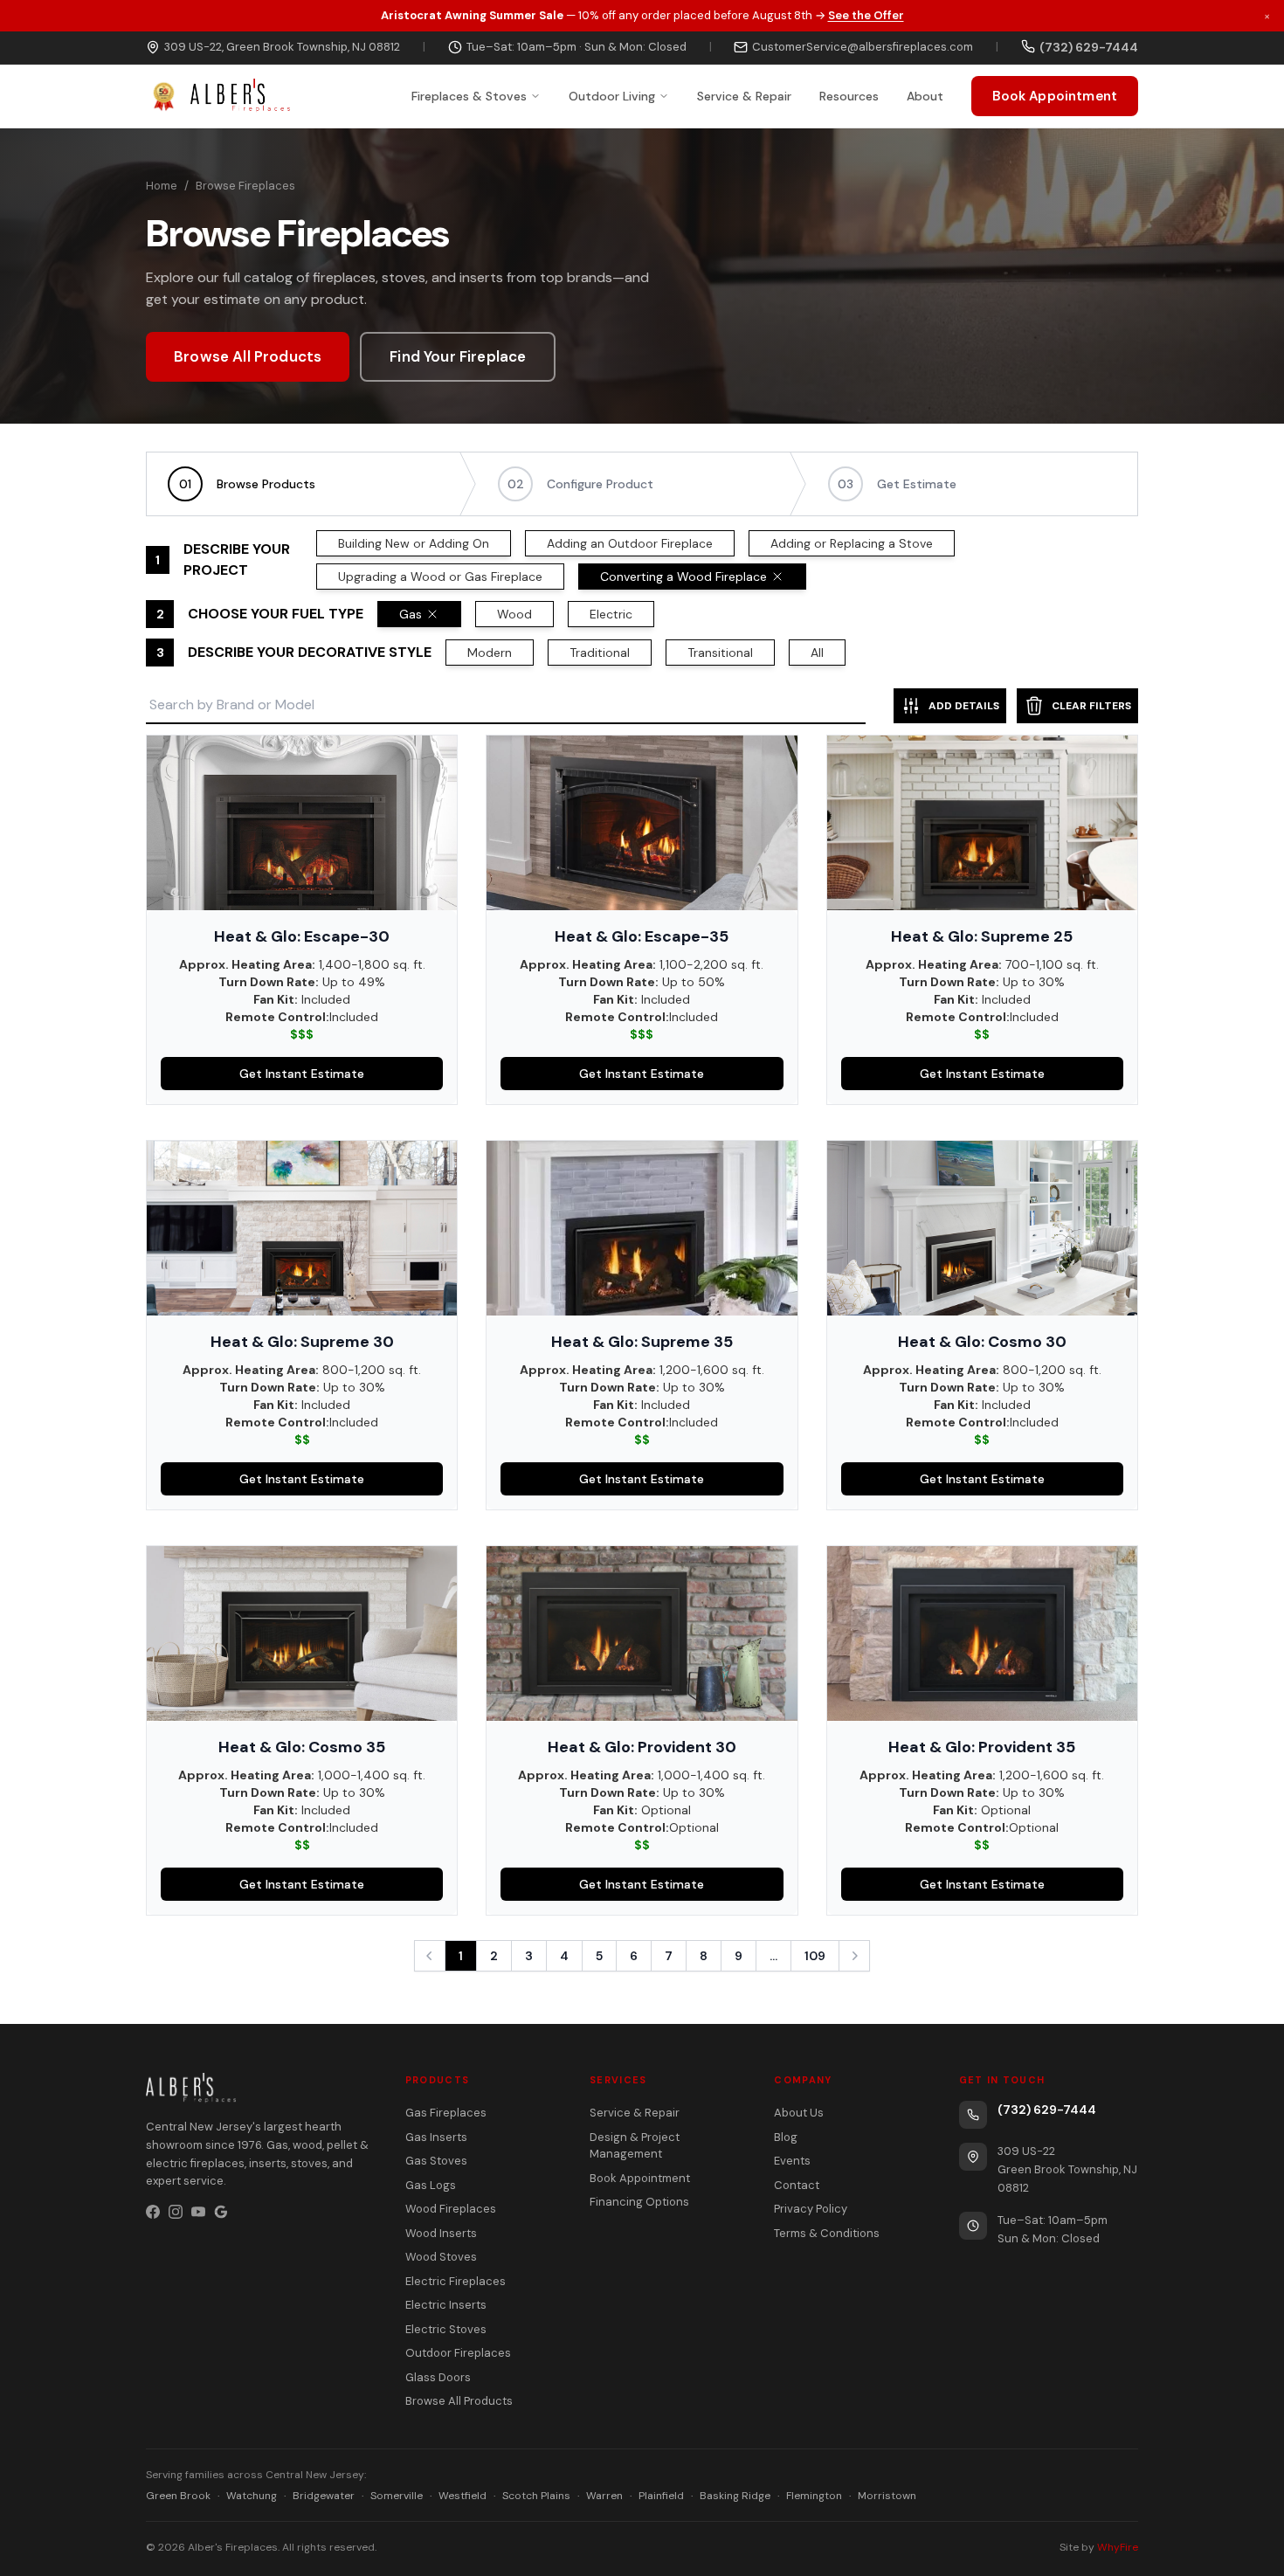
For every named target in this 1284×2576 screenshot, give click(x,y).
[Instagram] (176, 2212)
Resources (849, 95)
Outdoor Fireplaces (458, 2353)
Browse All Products (248, 356)
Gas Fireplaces (446, 2113)
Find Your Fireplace (458, 356)
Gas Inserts (436, 2137)
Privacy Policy (811, 2209)
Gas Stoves (436, 2161)
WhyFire (1118, 2547)
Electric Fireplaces (456, 2281)
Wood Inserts (441, 2233)
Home (162, 186)
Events (792, 2161)
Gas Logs (431, 2185)
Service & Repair (744, 95)
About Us (799, 2113)
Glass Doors (438, 2377)
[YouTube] (198, 2212)
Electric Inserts (446, 2305)
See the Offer (866, 15)
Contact (797, 2185)
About (925, 95)
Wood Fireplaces (451, 2209)
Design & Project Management (635, 2146)
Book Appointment (1055, 95)
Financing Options (639, 2202)
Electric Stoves (446, 2329)
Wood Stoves (441, 2257)
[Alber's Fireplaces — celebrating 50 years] (218, 96)
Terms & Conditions (827, 2233)
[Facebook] (153, 2212)
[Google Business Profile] (221, 2212)
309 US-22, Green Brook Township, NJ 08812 (282, 47)
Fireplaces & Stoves (469, 95)
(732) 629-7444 (1047, 2110)
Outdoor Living (612, 95)
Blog (786, 2137)
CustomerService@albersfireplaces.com (863, 47)
